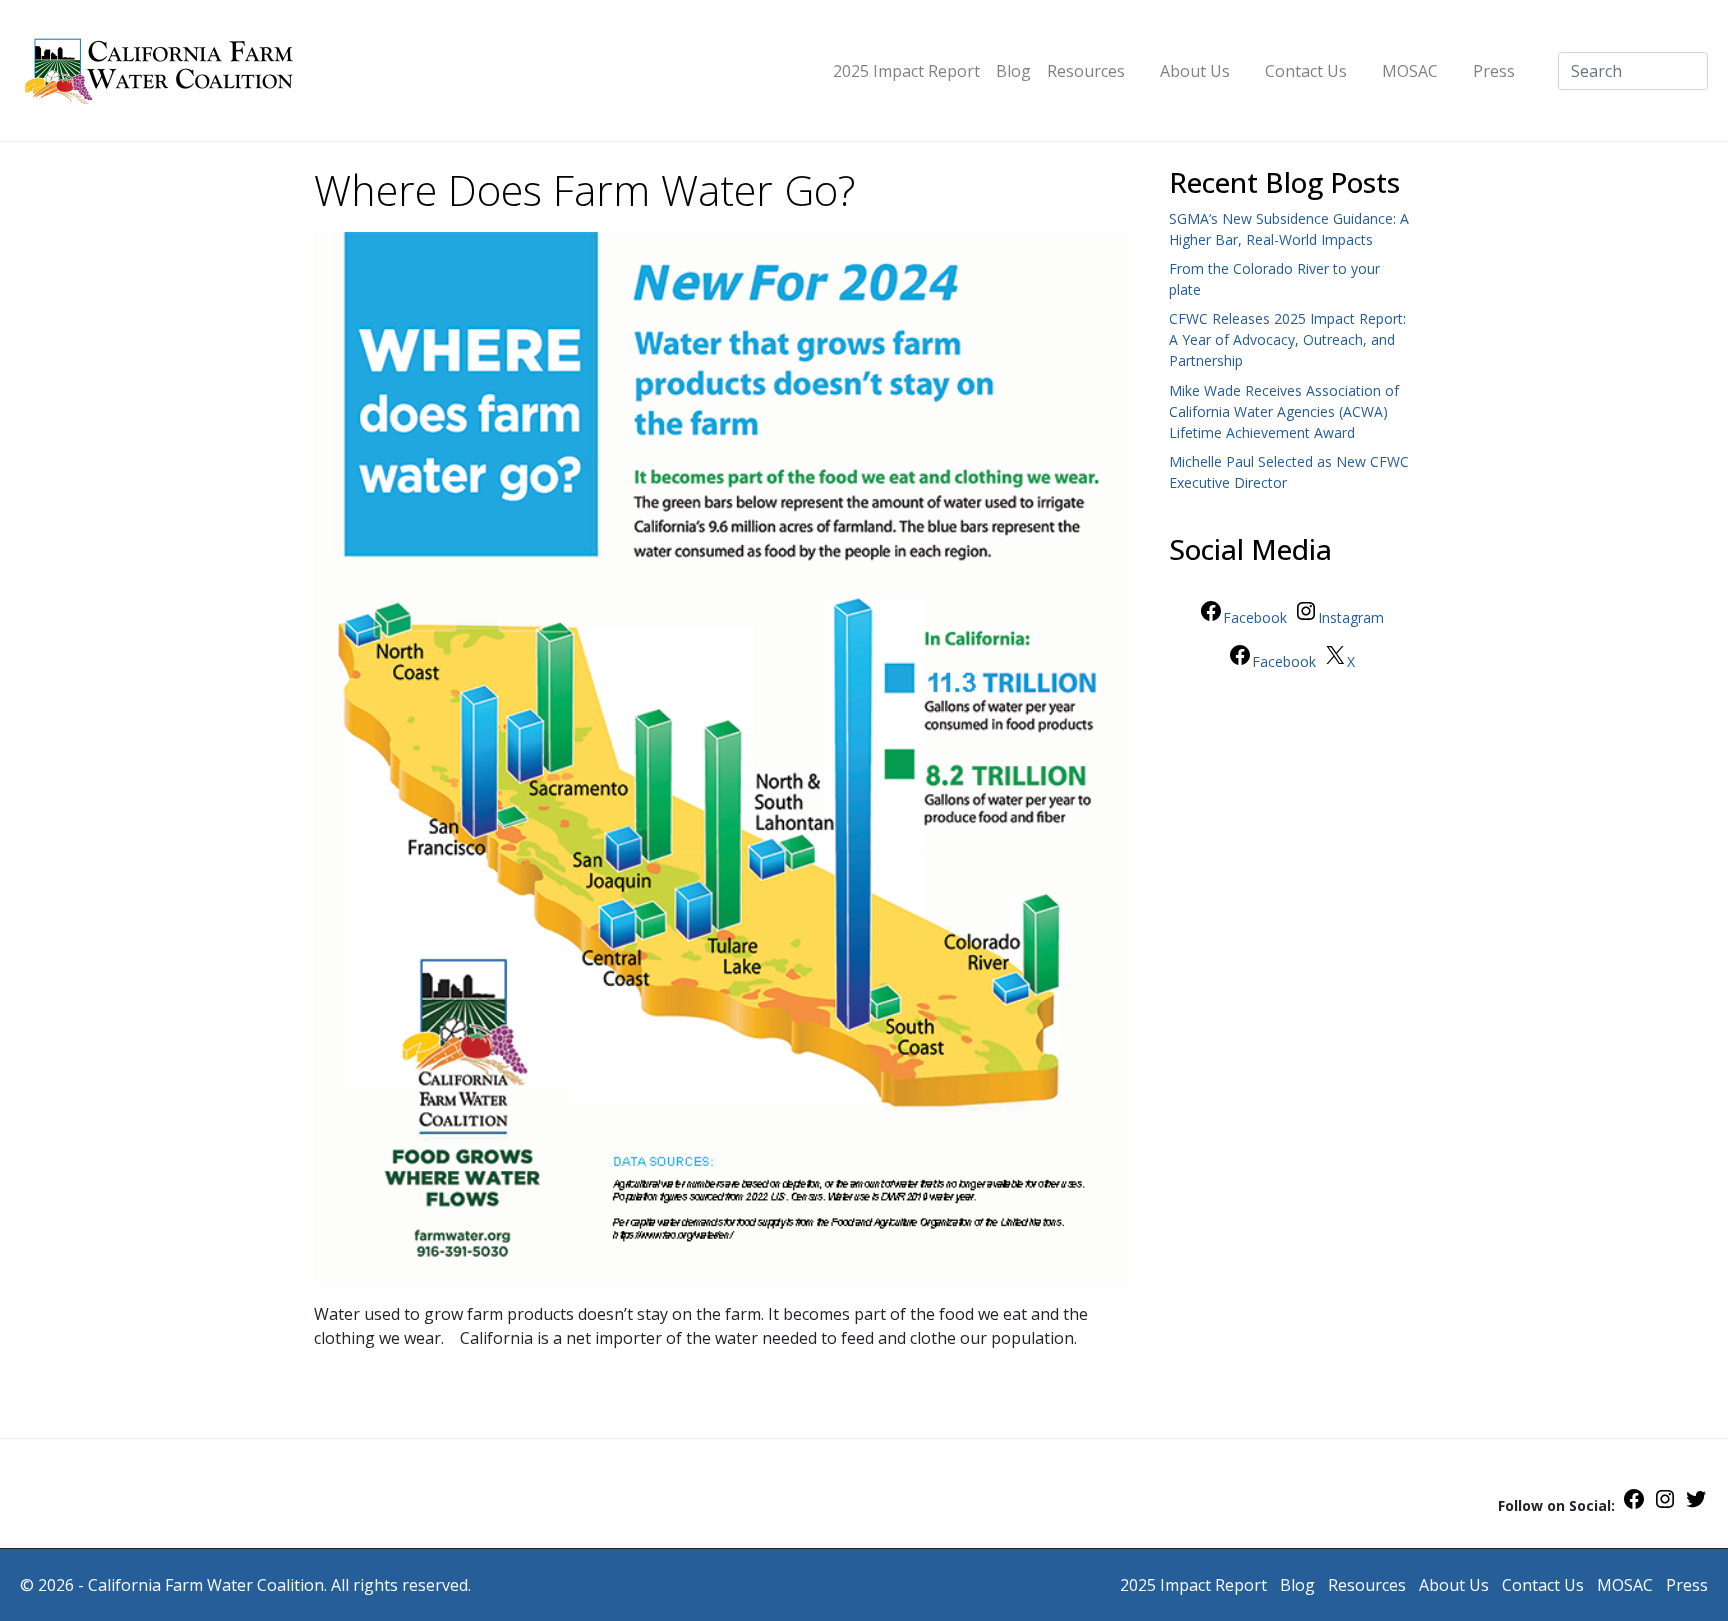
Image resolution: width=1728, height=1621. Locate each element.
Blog (1013, 71)
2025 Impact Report (906, 71)
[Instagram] (1665, 1505)
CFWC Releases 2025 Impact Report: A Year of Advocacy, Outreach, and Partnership (1287, 339)
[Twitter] (1696, 1505)
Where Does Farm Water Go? (584, 190)
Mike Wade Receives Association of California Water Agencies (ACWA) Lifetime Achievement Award (1284, 411)
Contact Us (1306, 71)
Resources (1086, 71)
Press (1494, 71)
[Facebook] (1634, 1505)
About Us (1195, 71)
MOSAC (1410, 71)
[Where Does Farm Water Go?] (721, 757)
